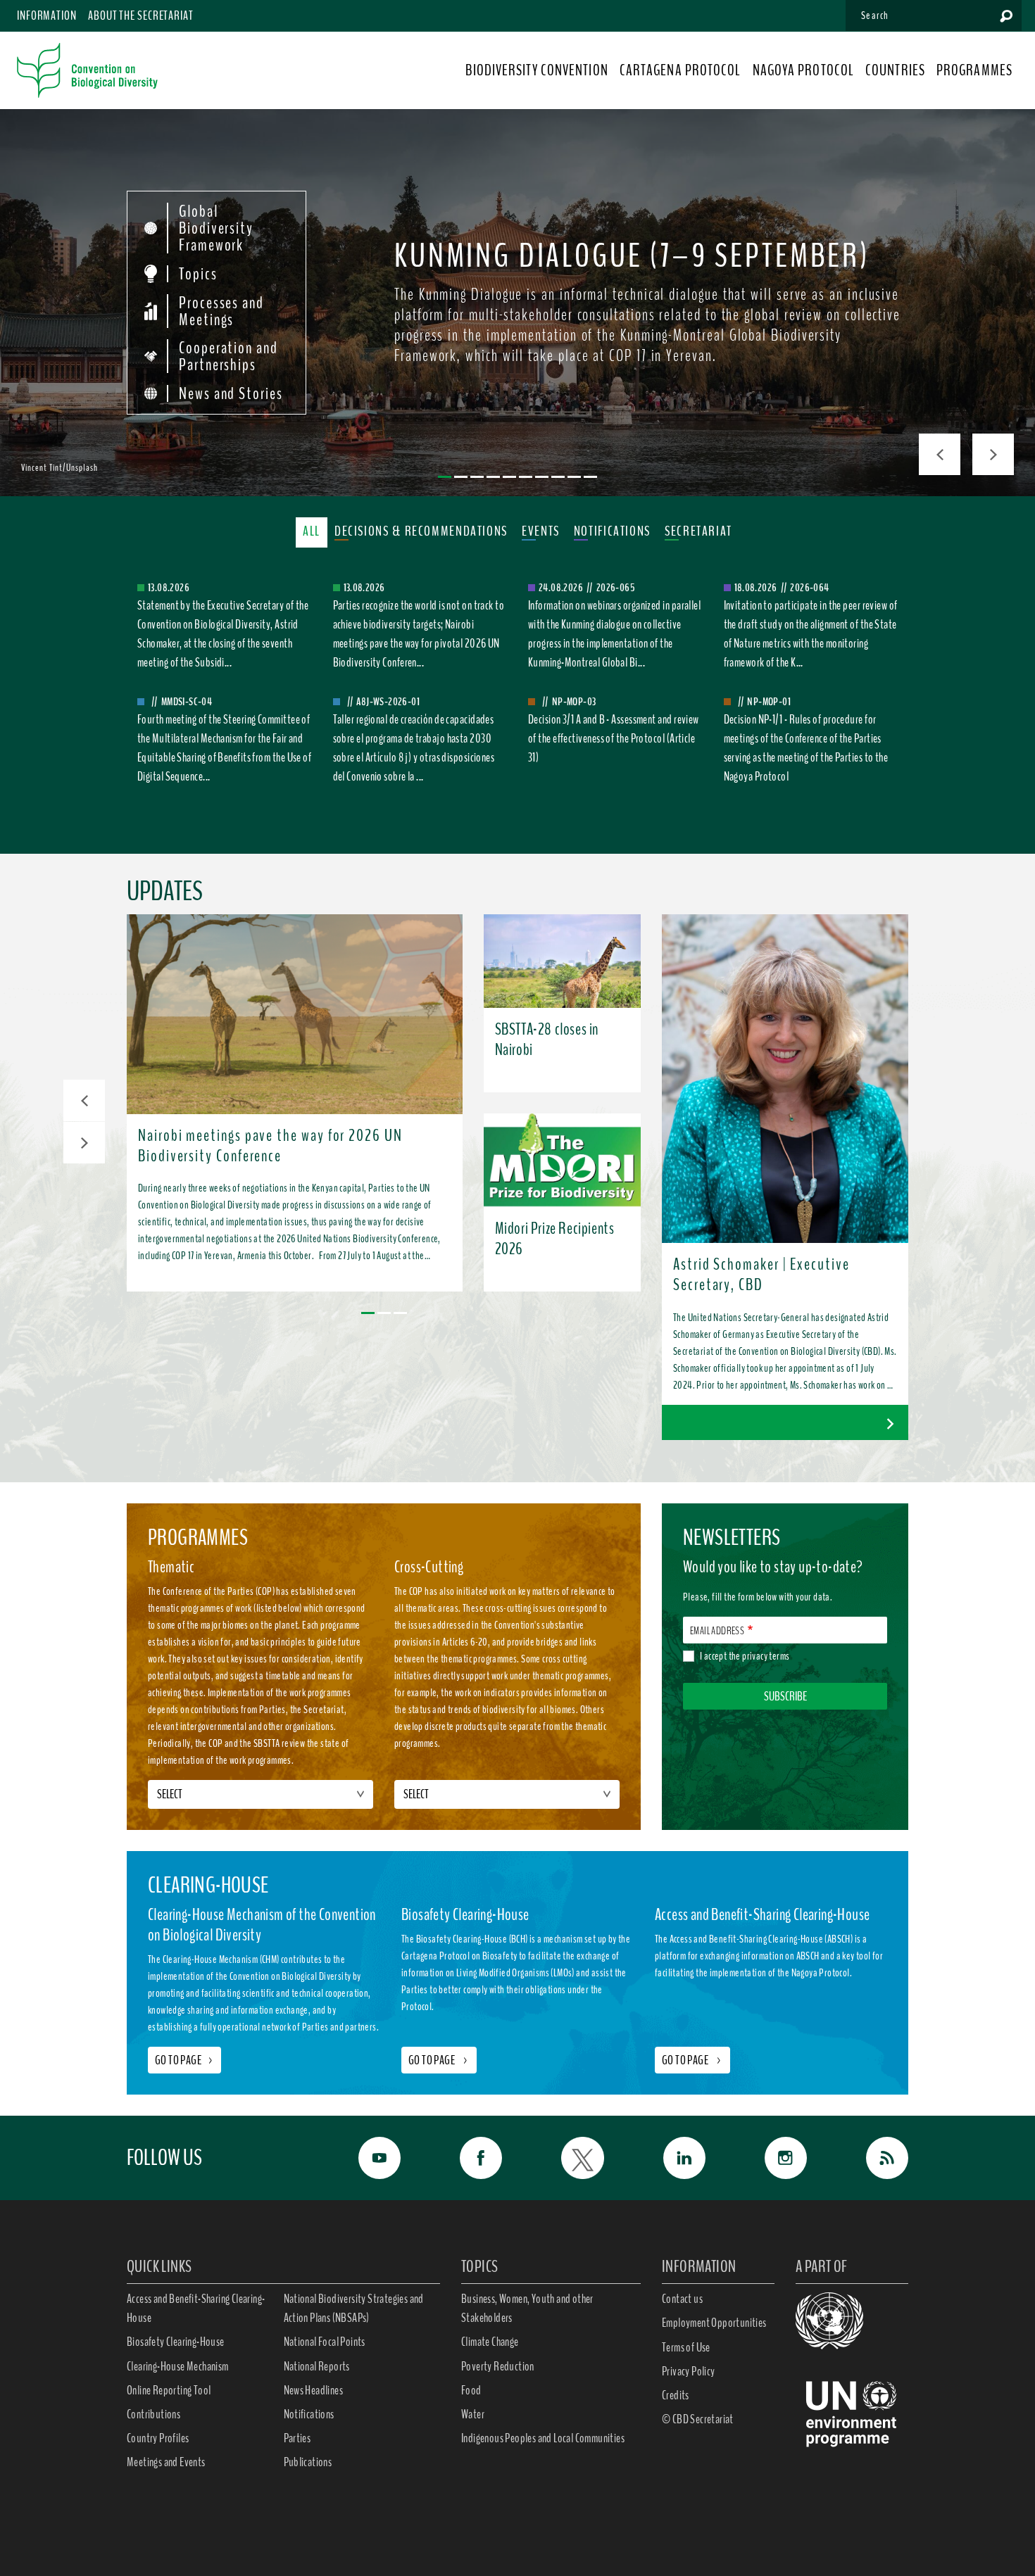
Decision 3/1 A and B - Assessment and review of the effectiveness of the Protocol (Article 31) (614, 738)
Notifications (309, 2414)
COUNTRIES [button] (895, 70)
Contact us (682, 2299)
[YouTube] (364, 2158)
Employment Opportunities (714, 2323)
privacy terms (766, 1656)
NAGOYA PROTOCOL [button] (804, 70)
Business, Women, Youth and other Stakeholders (527, 2308)
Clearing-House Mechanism (178, 2366)
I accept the (745, 1656)
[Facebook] (465, 2158)
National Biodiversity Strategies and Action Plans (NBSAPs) (354, 2308)
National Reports (317, 2366)
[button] (84, 1100)
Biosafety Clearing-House (176, 2342)
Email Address (717, 1631)
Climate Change (490, 2342)
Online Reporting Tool (169, 2390)
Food (471, 2390)
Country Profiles (158, 2438)
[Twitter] (567, 2158)
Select (170, 1794)
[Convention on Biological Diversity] (87, 70)
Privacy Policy (689, 2371)
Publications (308, 2462)
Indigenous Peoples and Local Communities (543, 2438)
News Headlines (314, 2390)
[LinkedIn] (669, 2158)
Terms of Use (686, 2347)
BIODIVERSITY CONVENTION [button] (537, 70)
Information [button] (47, 15)
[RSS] (872, 2158)
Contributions (153, 2414)
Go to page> (184, 2060)
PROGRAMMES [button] (974, 70)
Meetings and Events (166, 2462)
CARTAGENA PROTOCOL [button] (680, 70)
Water (473, 2414)
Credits (676, 2395)
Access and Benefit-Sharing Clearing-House (196, 2308)
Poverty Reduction (498, 2366)
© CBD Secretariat (698, 2419)
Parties (297, 2438)
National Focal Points (325, 2342)
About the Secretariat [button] (141, 15)
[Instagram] (770, 2158)
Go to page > (439, 2060)
